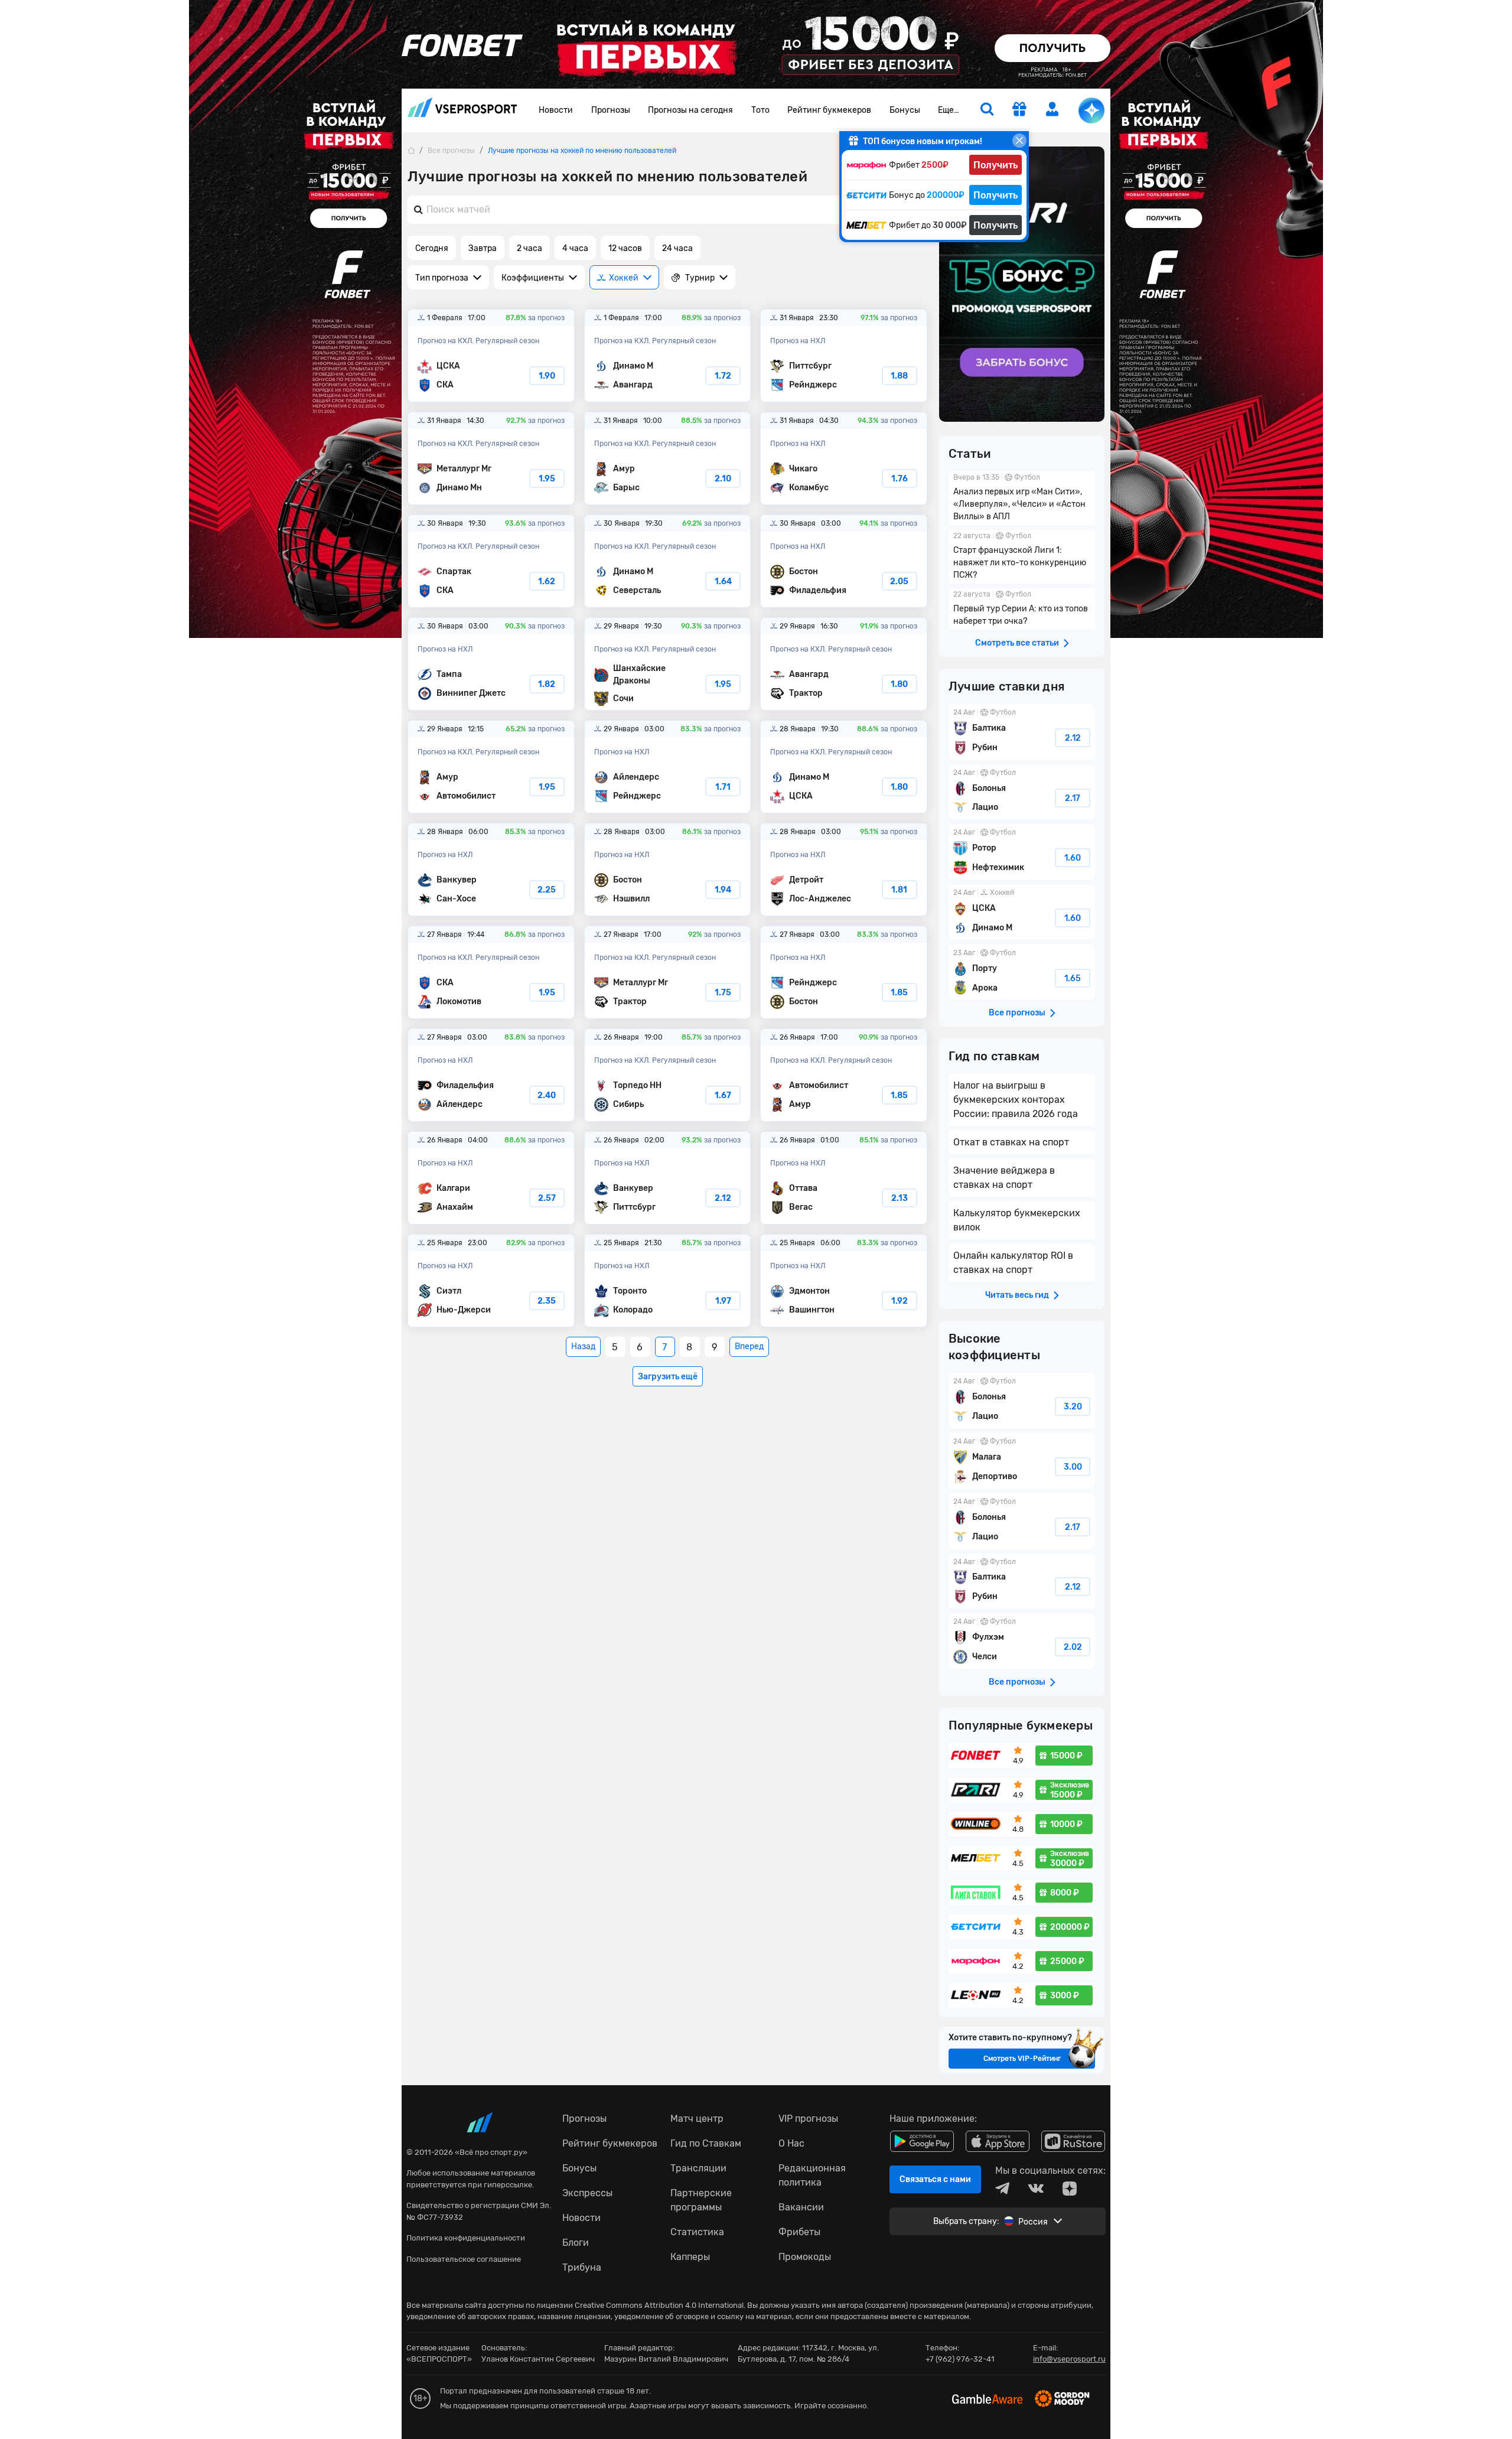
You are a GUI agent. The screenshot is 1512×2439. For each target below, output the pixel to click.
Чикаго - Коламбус (844, 458)
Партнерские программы (701, 2200)
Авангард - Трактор (844, 664)
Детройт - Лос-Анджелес (844, 870)
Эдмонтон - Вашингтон (844, 1281)
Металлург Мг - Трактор (668, 972)
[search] (987, 110)
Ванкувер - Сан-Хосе (491, 870)
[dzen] (1070, 2189)
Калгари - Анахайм (491, 1178)
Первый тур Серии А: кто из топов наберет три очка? (1022, 609)
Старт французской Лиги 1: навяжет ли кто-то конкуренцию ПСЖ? (1022, 557)
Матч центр (697, 2119)
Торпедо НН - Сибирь (668, 1075)
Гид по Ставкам (706, 2143)
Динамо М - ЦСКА (844, 767)
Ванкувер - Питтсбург (668, 1178)
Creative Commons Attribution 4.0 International (659, 2305)
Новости (556, 110)
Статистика (697, 2232)
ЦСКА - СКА (491, 356)
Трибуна (582, 2267)
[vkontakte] (1036, 2189)
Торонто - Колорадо (668, 1281)
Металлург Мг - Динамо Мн (491, 458)
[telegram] (1002, 2189)
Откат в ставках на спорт (1011, 1142)
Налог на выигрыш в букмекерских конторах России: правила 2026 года (1016, 1100)
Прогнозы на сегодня (690, 110)
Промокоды (805, 2257)
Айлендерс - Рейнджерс (668, 767)
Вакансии (801, 2207)
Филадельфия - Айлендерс (491, 1075)
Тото (760, 110)
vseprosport (462, 111)
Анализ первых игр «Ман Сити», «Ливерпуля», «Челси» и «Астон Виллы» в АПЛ (1022, 498)
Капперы (690, 2257)
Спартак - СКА (491, 561)
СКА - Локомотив (491, 972)
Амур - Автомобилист (491, 767)
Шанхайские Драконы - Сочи (668, 664)
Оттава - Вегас (844, 1178)
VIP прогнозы (808, 2119)
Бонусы (905, 110)
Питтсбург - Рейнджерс (844, 356)
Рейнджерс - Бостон (844, 972)
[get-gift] (1019, 110)
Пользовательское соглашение (464, 2259)
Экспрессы (587, 2193)
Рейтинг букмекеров (829, 110)
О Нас (791, 2143)
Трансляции (698, 2168)
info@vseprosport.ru (1069, 2359)
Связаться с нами (935, 2179)
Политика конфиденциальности (466, 2238)
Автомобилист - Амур (844, 1075)
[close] (1019, 141)
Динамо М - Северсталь (668, 561)
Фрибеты (799, 2232)
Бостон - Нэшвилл (668, 870)
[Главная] (411, 150)
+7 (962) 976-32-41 (960, 2359)
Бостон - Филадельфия (844, 561)
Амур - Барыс (668, 458)
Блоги (576, 2243)
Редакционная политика (812, 2175)
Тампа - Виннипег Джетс (491, 664)
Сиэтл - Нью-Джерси (491, 1281)
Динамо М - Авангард (668, 356)
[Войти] (1052, 109)
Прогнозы (611, 110)
